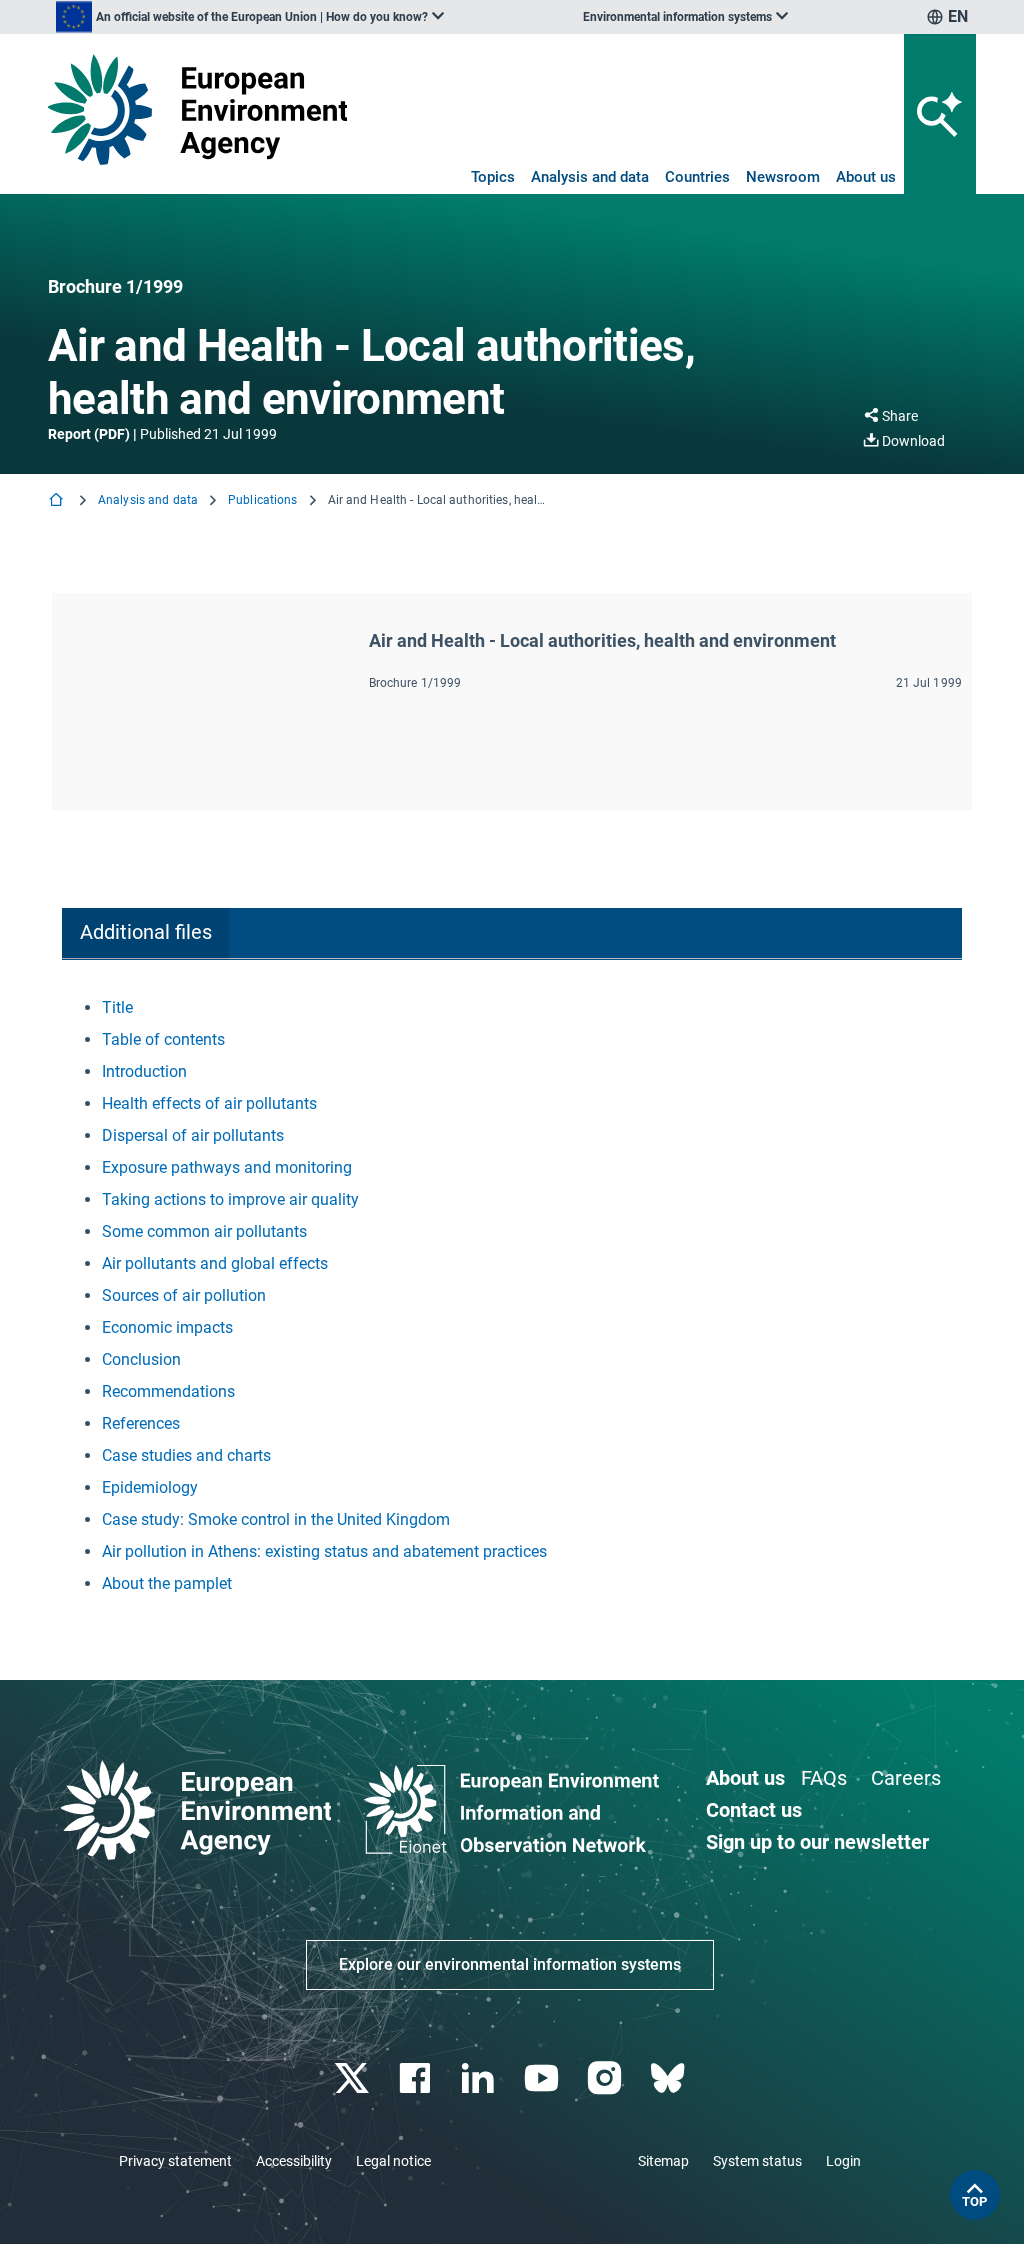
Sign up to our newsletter (817, 1842)
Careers (906, 1778)
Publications (262, 500)
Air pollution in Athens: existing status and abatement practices (324, 1551)
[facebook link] (417, 2078)
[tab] (145, 933)
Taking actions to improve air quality (230, 1199)
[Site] (197, 109)
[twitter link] (353, 2078)
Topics (493, 177)
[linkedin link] (480, 2078)
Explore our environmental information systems (510, 1964)
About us (866, 177)
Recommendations (168, 1391)
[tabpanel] (512, 1296)
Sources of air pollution (184, 1295)
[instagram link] (606, 2078)
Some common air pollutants (204, 1231)
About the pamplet (167, 1583)
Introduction (144, 1071)
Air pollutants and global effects (215, 1263)
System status (757, 2161)
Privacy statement (175, 2161)
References (141, 1423)
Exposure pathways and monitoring (227, 1167)
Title (117, 1007)
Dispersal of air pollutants (193, 1135)
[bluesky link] (669, 2078)
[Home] (58, 501)
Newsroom (783, 177)
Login (843, 2161)
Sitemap (663, 2161)
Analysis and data (590, 177)
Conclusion (141, 1359)
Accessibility (294, 2161)
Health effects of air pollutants (209, 1103)
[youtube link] (543, 2078)
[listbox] (250, 17)
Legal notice (393, 2161)
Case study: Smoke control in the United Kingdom (276, 1519)
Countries (697, 177)
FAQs (824, 1778)
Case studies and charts (186, 1455)
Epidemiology (150, 1487)
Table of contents (163, 1039)
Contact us (754, 1810)
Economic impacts (167, 1327)
